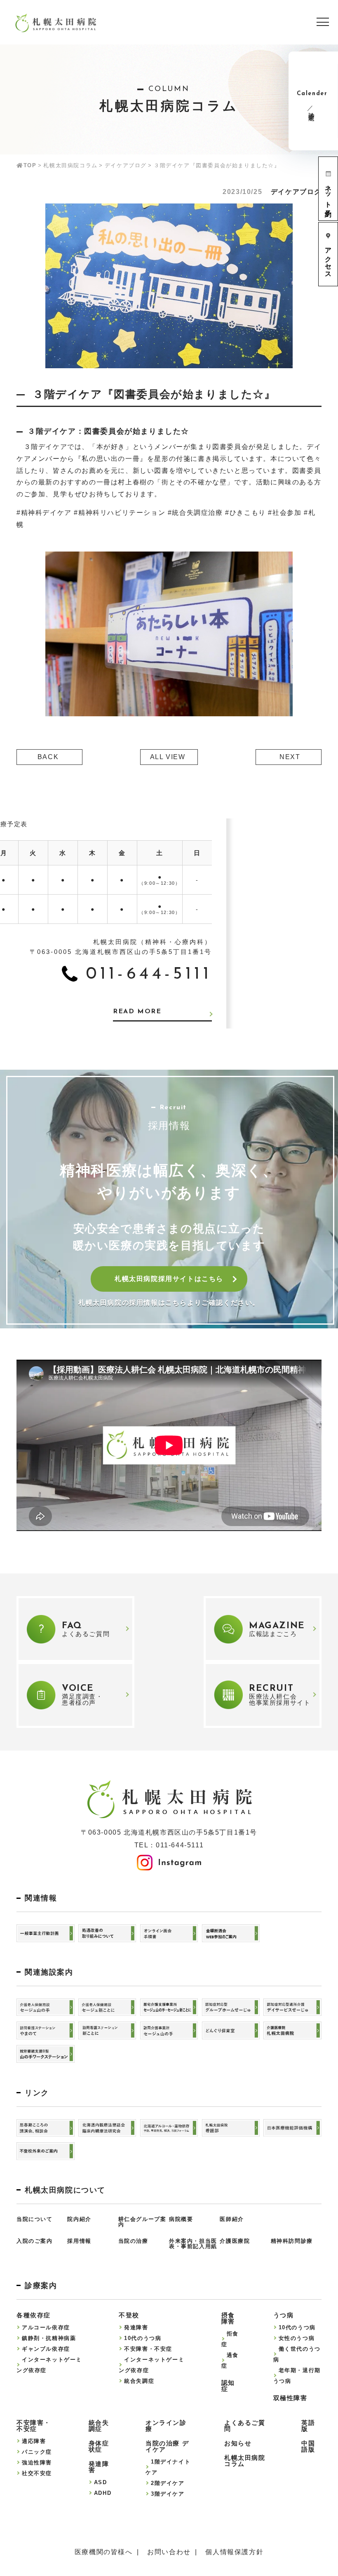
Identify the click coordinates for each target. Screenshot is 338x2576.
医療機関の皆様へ (104, 2552)
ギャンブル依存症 (46, 2349)
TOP (30, 165)
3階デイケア (168, 2494)
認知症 (228, 2386)
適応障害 (34, 2441)
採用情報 (79, 2241)
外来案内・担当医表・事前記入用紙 (193, 2244)
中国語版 (308, 2446)
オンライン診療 (166, 2426)
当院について (35, 2219)
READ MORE (137, 1012)
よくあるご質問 (245, 2426)
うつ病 (284, 2315)
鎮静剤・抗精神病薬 (49, 2338)
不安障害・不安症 (148, 2349)
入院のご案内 (35, 2241)
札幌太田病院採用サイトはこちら (169, 1279)
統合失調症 (139, 2381)
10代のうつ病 (143, 2338)
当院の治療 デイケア (167, 2446)
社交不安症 (37, 2473)
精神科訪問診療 (292, 2241)
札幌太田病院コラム (70, 165)
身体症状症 (99, 2446)
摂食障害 (228, 2318)
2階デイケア (168, 2483)
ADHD (103, 2493)
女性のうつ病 (297, 2338)
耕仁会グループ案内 (142, 2222)
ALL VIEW (168, 757)
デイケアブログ (126, 165)
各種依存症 (34, 2315)
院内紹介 (79, 2219)
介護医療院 (235, 2241)
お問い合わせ (169, 2552)
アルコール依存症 (46, 2327)
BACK (48, 757)
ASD (101, 2482)
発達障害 (136, 2327)
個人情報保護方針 (234, 2552)
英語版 (308, 2426)
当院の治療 (133, 2241)
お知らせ (238, 2443)
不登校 (129, 2315)
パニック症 (37, 2452)
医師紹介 (232, 2219)
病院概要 (181, 2219)
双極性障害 (290, 2398)
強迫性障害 (37, 2463)
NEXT (290, 757)
